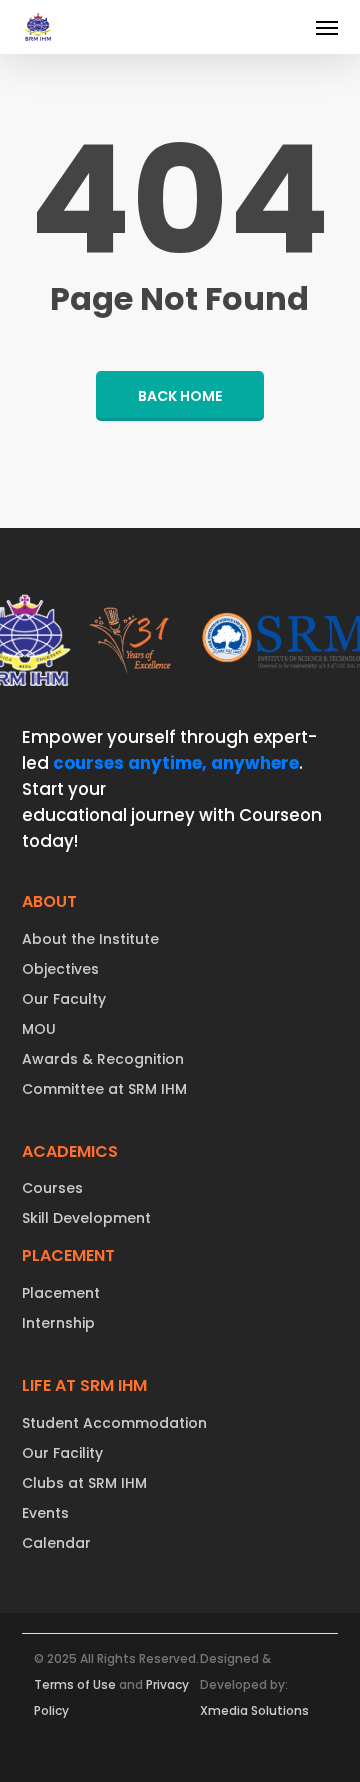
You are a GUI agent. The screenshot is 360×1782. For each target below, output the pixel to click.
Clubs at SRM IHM (84, 1483)
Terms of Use (75, 1684)
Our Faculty (64, 999)
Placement (61, 1293)
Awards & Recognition (103, 1059)
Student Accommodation (114, 1423)
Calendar (56, 1543)
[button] (327, 27)
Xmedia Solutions (254, 1710)
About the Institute (90, 939)
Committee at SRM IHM (104, 1089)
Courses (52, 1188)
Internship (58, 1323)
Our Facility (62, 1453)
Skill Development (86, 1218)
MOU (39, 1029)
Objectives (60, 969)
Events (45, 1513)
